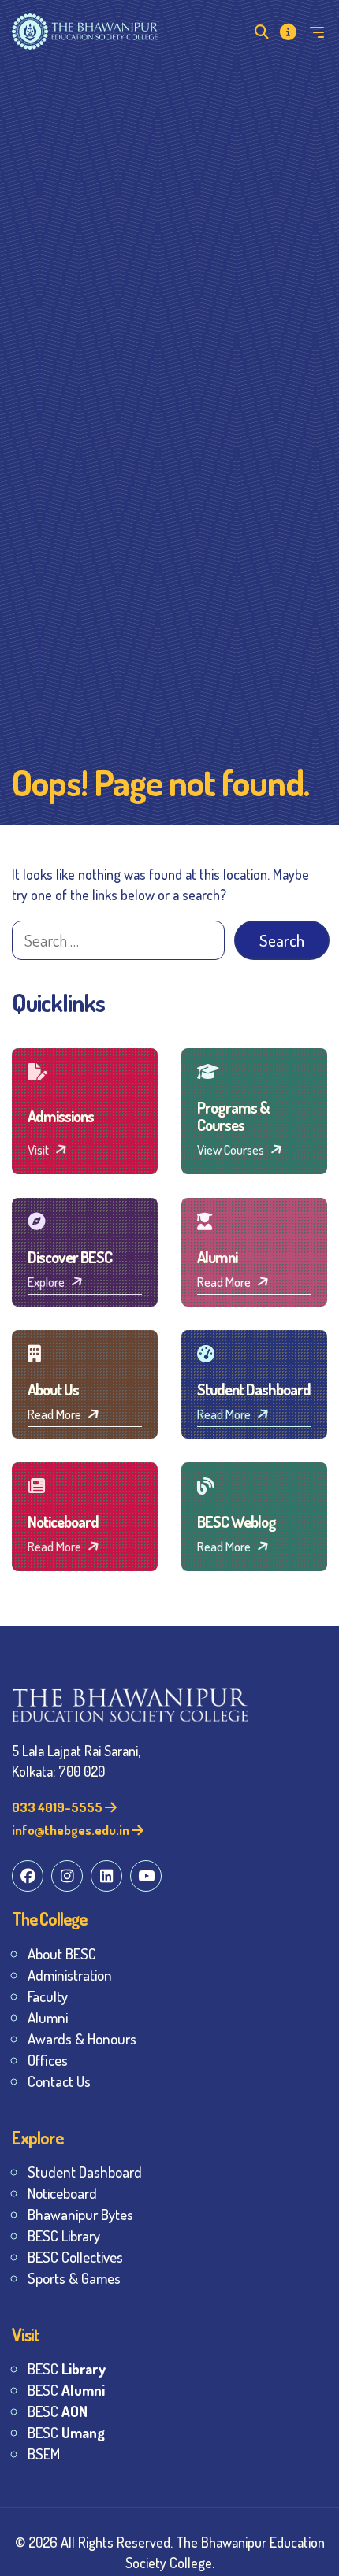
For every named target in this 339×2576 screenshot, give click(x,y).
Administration (70, 1975)
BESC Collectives (75, 2257)
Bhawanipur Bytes (80, 2214)
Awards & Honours (82, 2039)
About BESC (62, 1953)
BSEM (44, 2454)
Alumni (48, 2017)
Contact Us (59, 2081)
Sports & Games (74, 2278)
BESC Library (64, 2235)
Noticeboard (62, 2193)
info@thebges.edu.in (72, 1830)
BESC (67, 2368)
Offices (48, 2060)
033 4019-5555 (58, 1807)
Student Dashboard (85, 2172)
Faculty (48, 1996)
